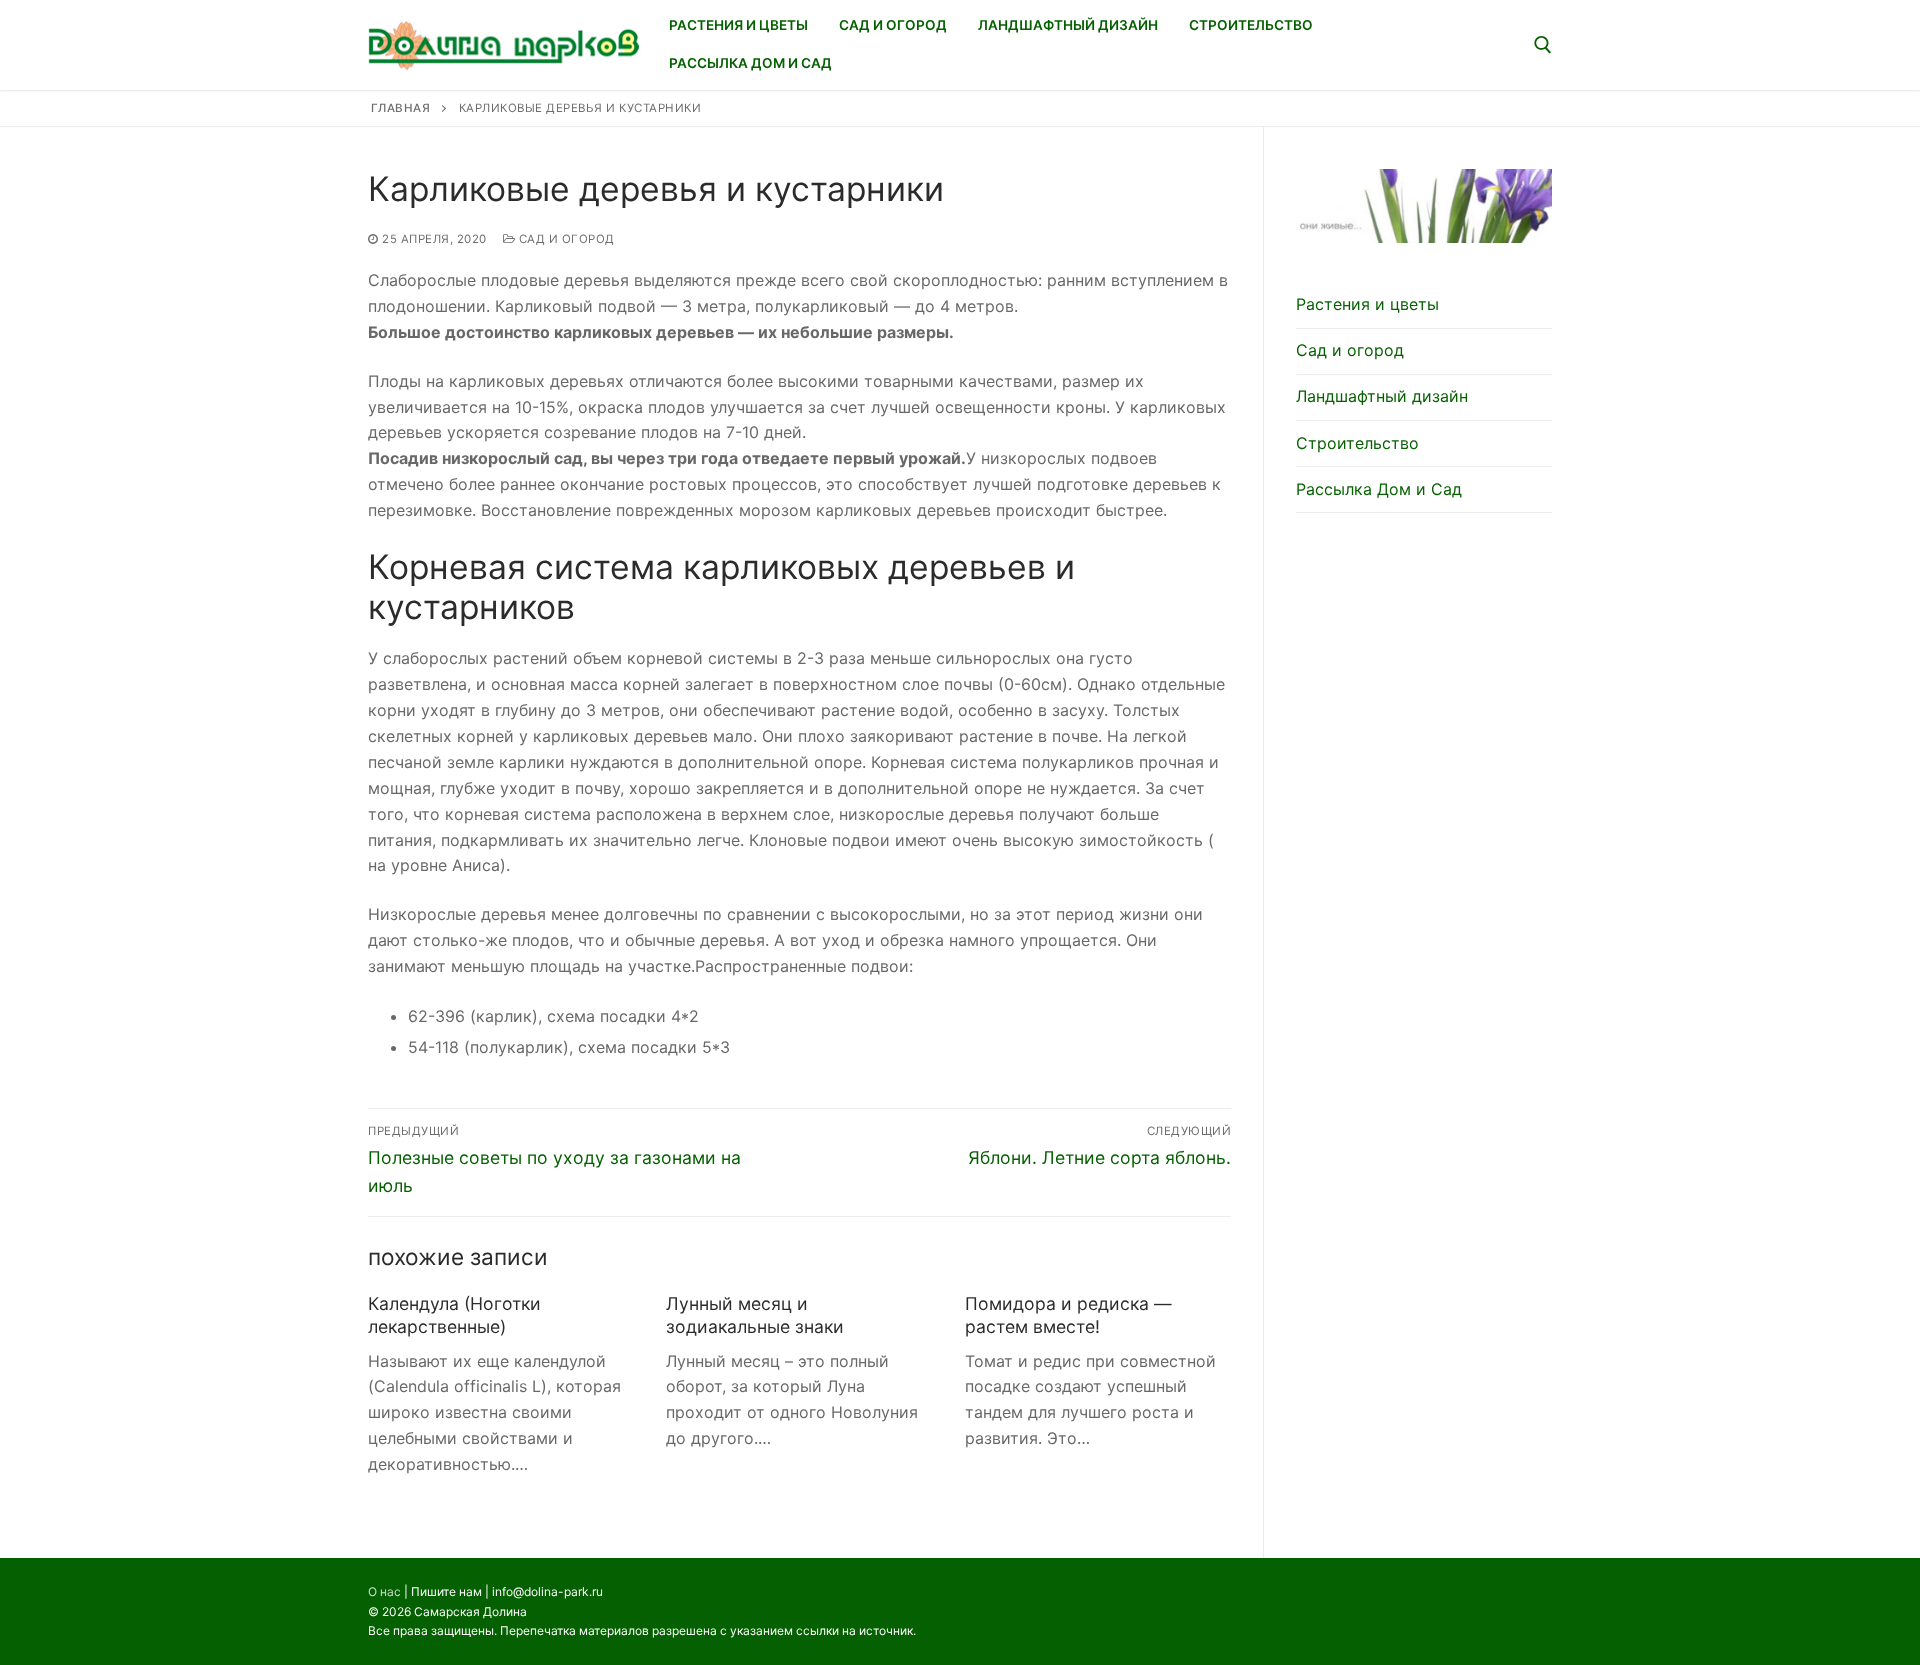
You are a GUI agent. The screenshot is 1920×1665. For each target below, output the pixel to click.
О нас (384, 1591)
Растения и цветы (1367, 304)
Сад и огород (565, 239)
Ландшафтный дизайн (1382, 396)
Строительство (1357, 443)
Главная (401, 108)
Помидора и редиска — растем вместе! (1068, 1315)
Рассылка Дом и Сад (1379, 489)
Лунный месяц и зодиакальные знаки (755, 1315)
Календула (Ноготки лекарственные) (454, 1315)
